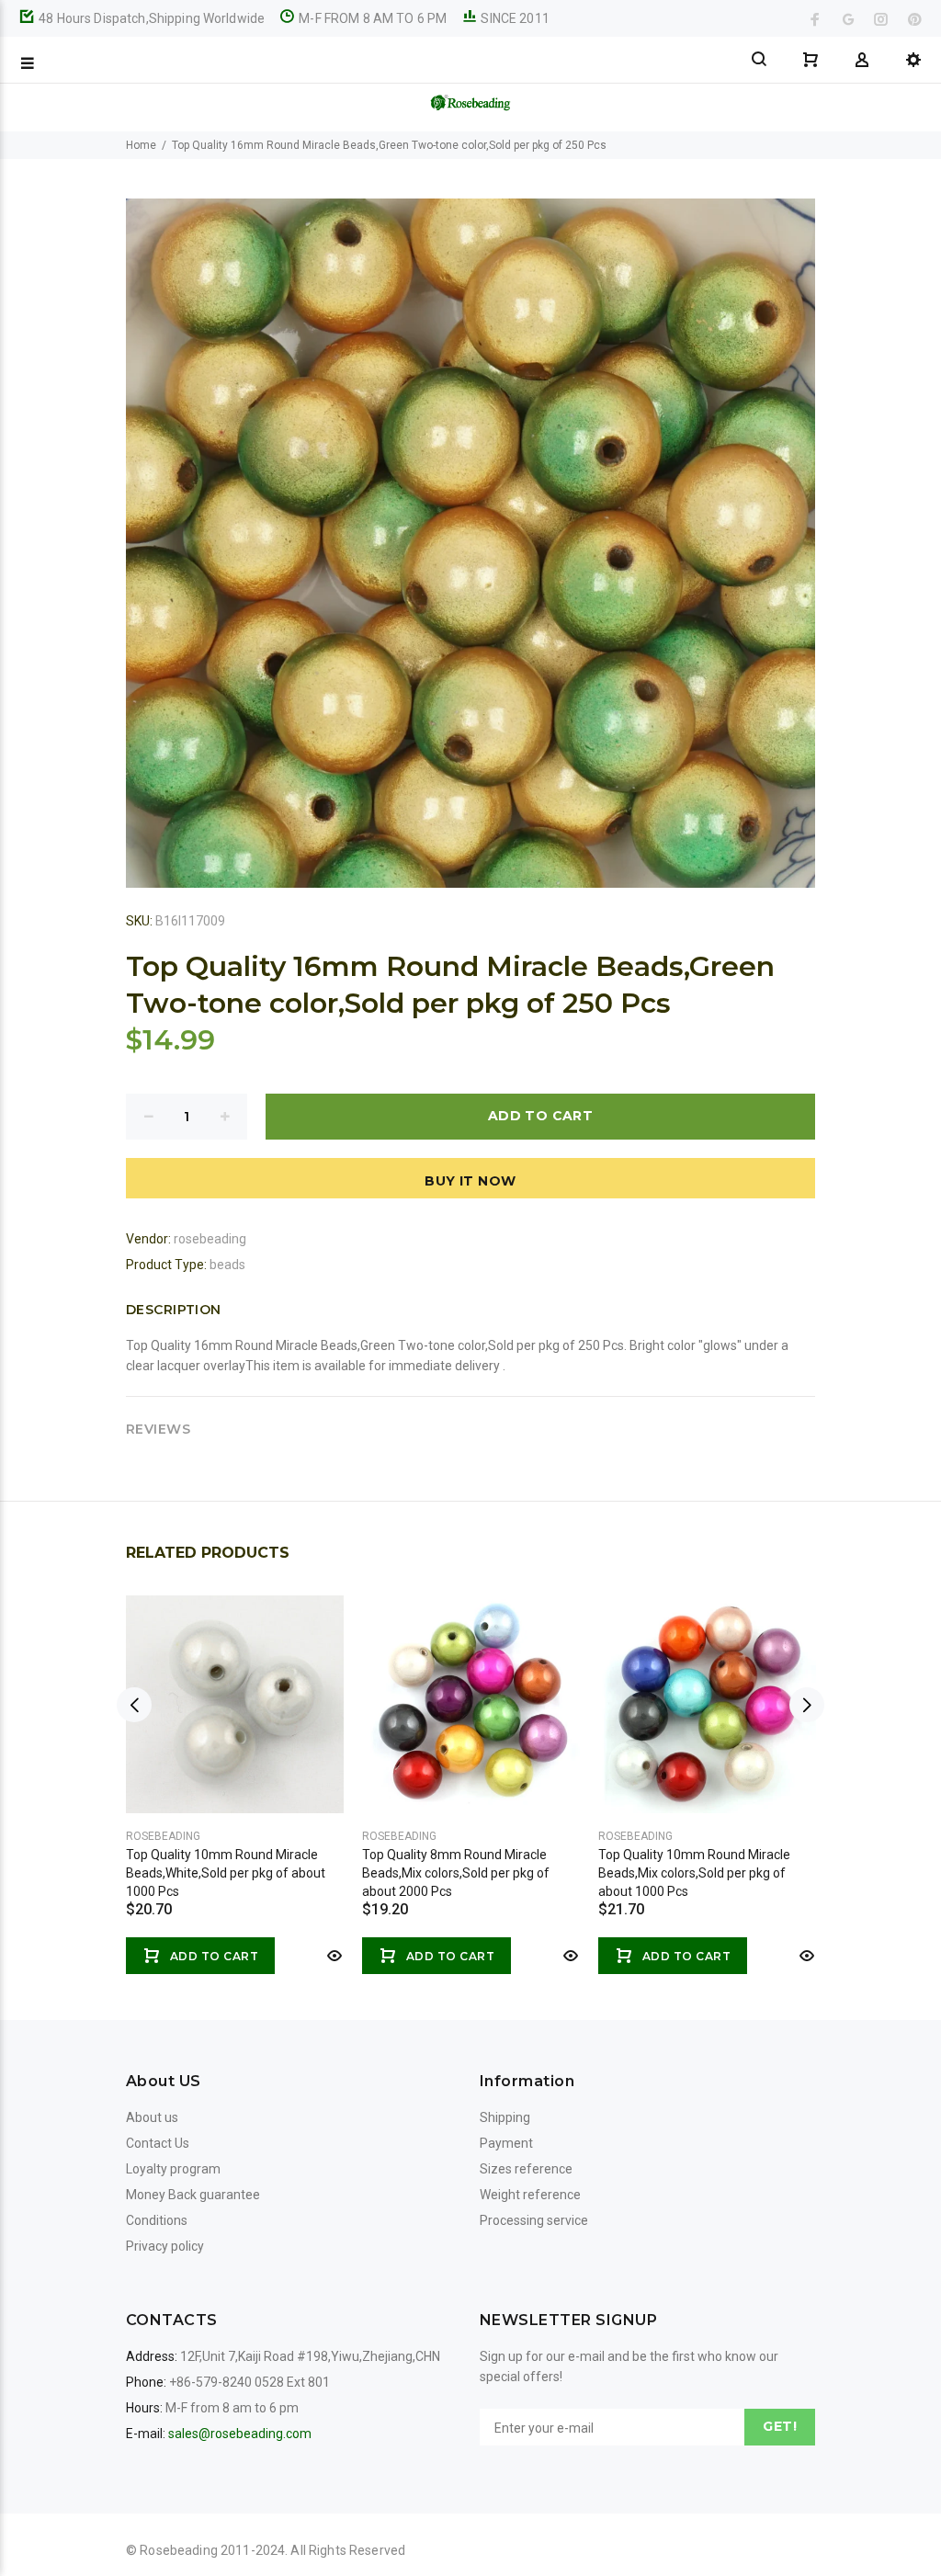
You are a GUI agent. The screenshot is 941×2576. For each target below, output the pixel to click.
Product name (154, 2502)
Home (141, 145)
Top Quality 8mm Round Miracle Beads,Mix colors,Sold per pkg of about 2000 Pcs (456, 1873)
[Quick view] (333, 1956)
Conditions (157, 2220)
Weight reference (530, 2195)
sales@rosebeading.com (240, 2434)
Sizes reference (526, 2169)
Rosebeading (163, 1836)
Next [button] (807, 1705)
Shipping (505, 2117)
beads (227, 1265)
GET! (780, 2426)
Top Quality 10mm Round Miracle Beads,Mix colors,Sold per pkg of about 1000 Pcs (694, 1873)
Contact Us (158, 2143)
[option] (235, 1766)
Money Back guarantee (193, 2195)
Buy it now (470, 1181)
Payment (506, 2143)
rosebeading (210, 1239)
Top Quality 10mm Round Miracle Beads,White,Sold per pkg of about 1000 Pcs (226, 1873)
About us (152, 2117)
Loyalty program (173, 2169)
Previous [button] (134, 1705)
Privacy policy (165, 2246)
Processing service (534, 2220)
